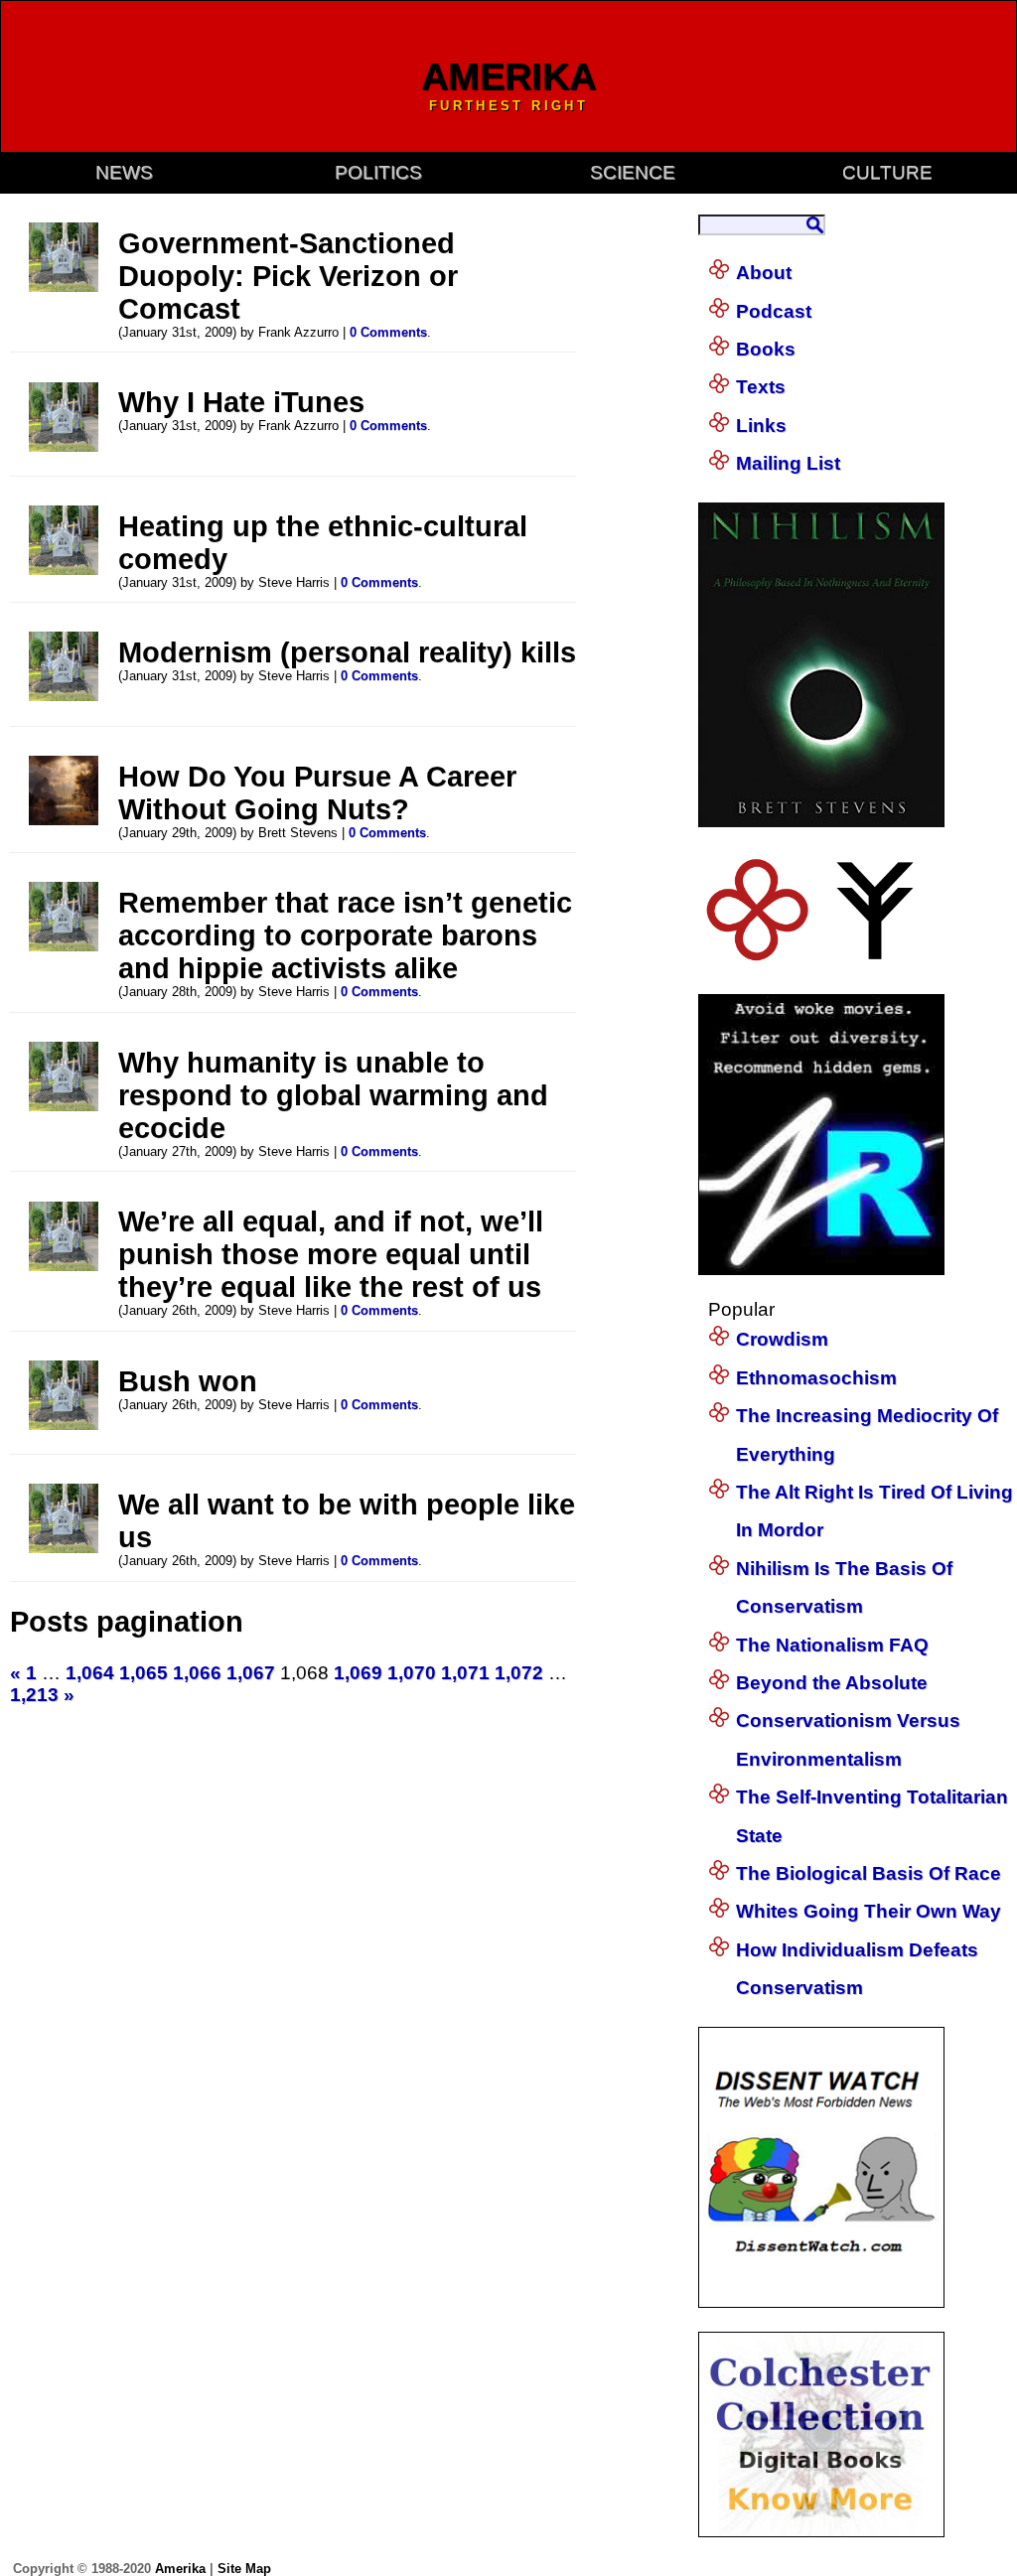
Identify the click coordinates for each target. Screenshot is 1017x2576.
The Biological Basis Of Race (869, 1873)
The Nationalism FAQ (832, 1645)
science (633, 172)
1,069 (358, 1673)
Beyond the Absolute (832, 1683)
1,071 (465, 1673)
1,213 (34, 1695)
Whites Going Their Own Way (869, 1911)
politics (378, 172)
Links (761, 426)
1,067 (251, 1673)
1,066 (197, 1673)
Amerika (180, 2569)
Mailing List (788, 463)
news (124, 172)
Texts (761, 387)
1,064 (90, 1673)
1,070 (412, 1673)
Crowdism (782, 1339)
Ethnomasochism (816, 1378)
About (764, 273)
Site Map (244, 2569)
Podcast (774, 311)
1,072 (519, 1673)
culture (887, 172)
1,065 (144, 1673)
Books (766, 349)
